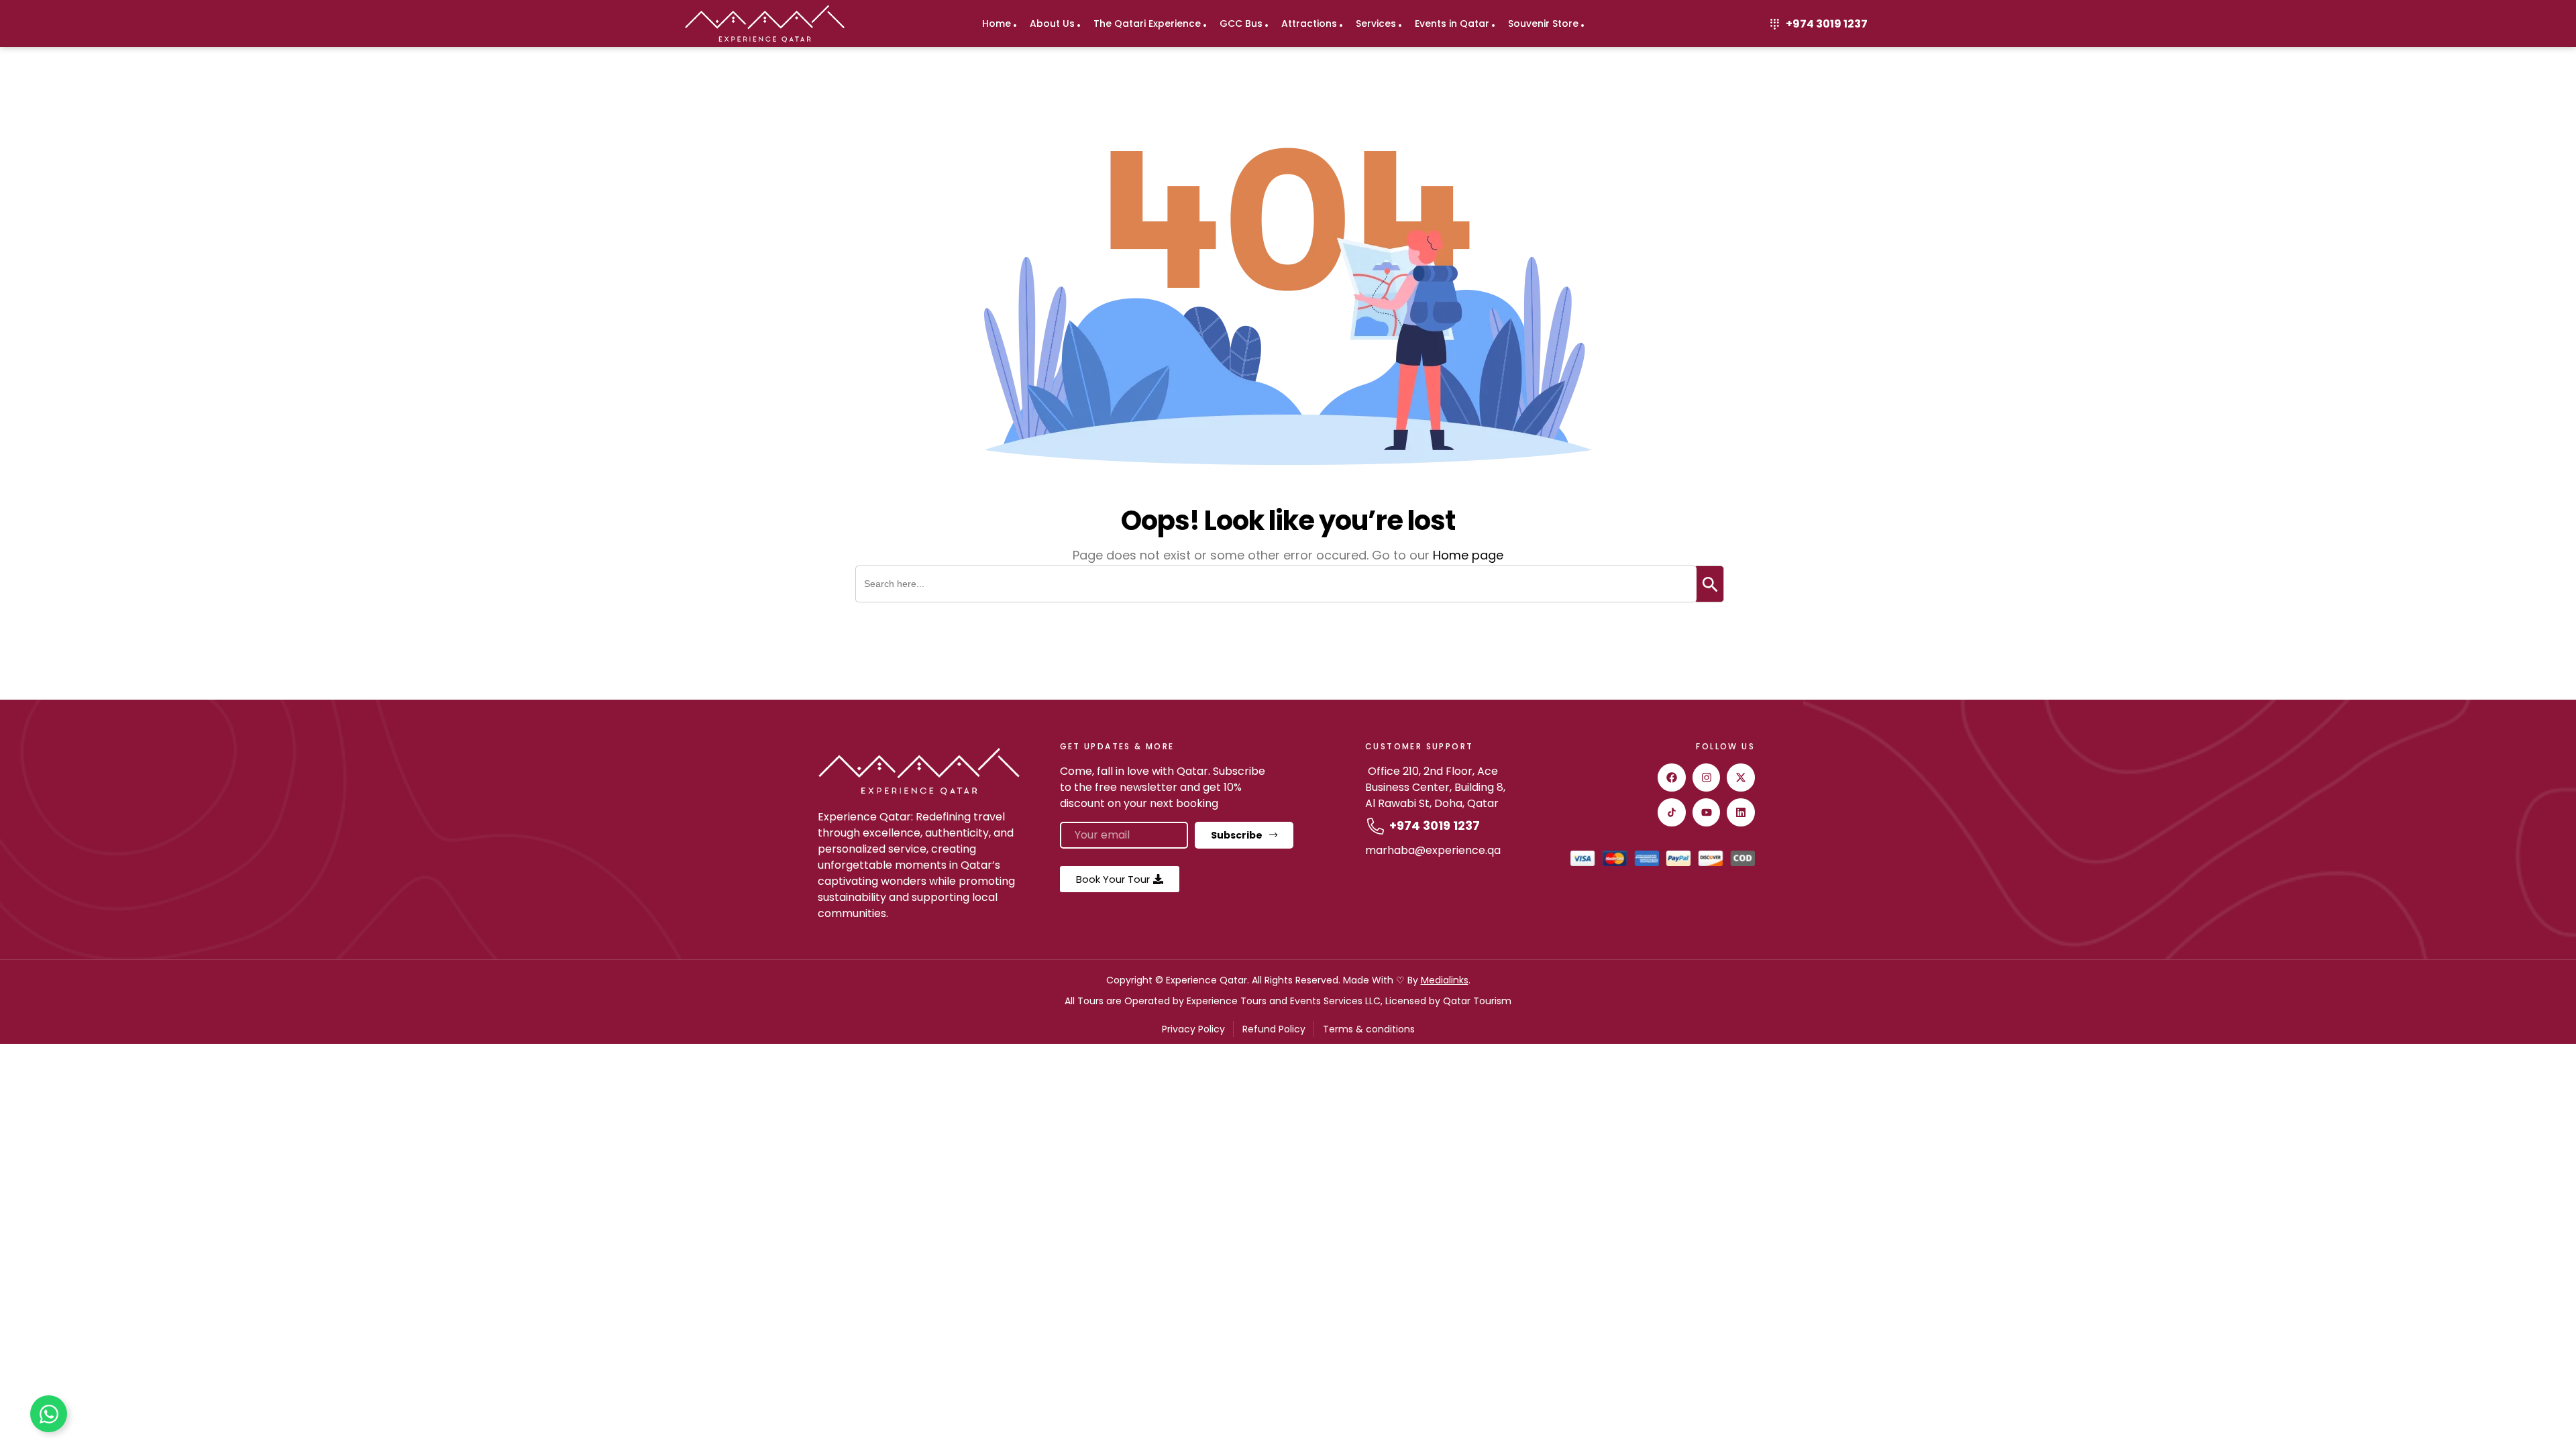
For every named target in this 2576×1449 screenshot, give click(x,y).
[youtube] (1707, 812)
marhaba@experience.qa (1433, 850)
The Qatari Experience (1147, 23)
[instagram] (1707, 777)
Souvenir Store (1543, 23)
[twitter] (1741, 777)
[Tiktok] (1672, 812)
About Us (1052, 23)
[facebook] (1672, 777)
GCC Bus (1241, 23)
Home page (1468, 555)
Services (1376, 23)
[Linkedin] (1741, 812)
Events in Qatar (1452, 23)
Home (997, 23)
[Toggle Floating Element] (49, 1414)
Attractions (1309, 23)
